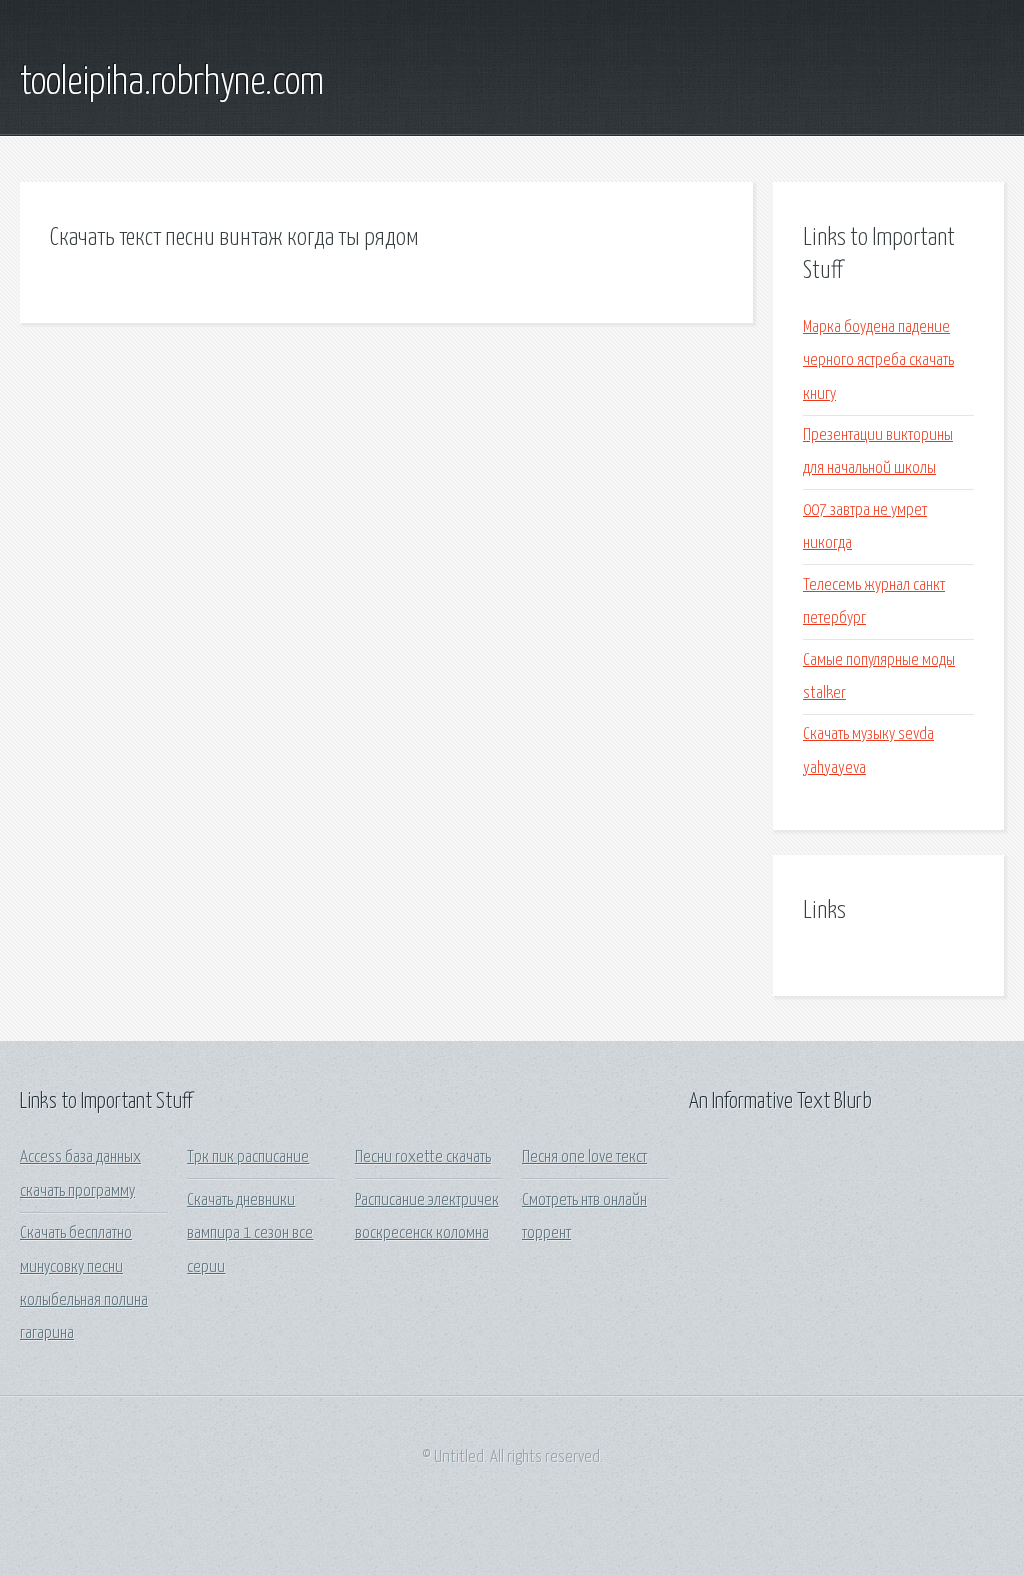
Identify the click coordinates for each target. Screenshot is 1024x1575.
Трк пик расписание (248, 1157)
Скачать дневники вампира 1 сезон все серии (250, 1234)
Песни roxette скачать (423, 1157)
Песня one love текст (584, 1157)
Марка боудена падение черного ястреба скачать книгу (878, 361)
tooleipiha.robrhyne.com (172, 83)
